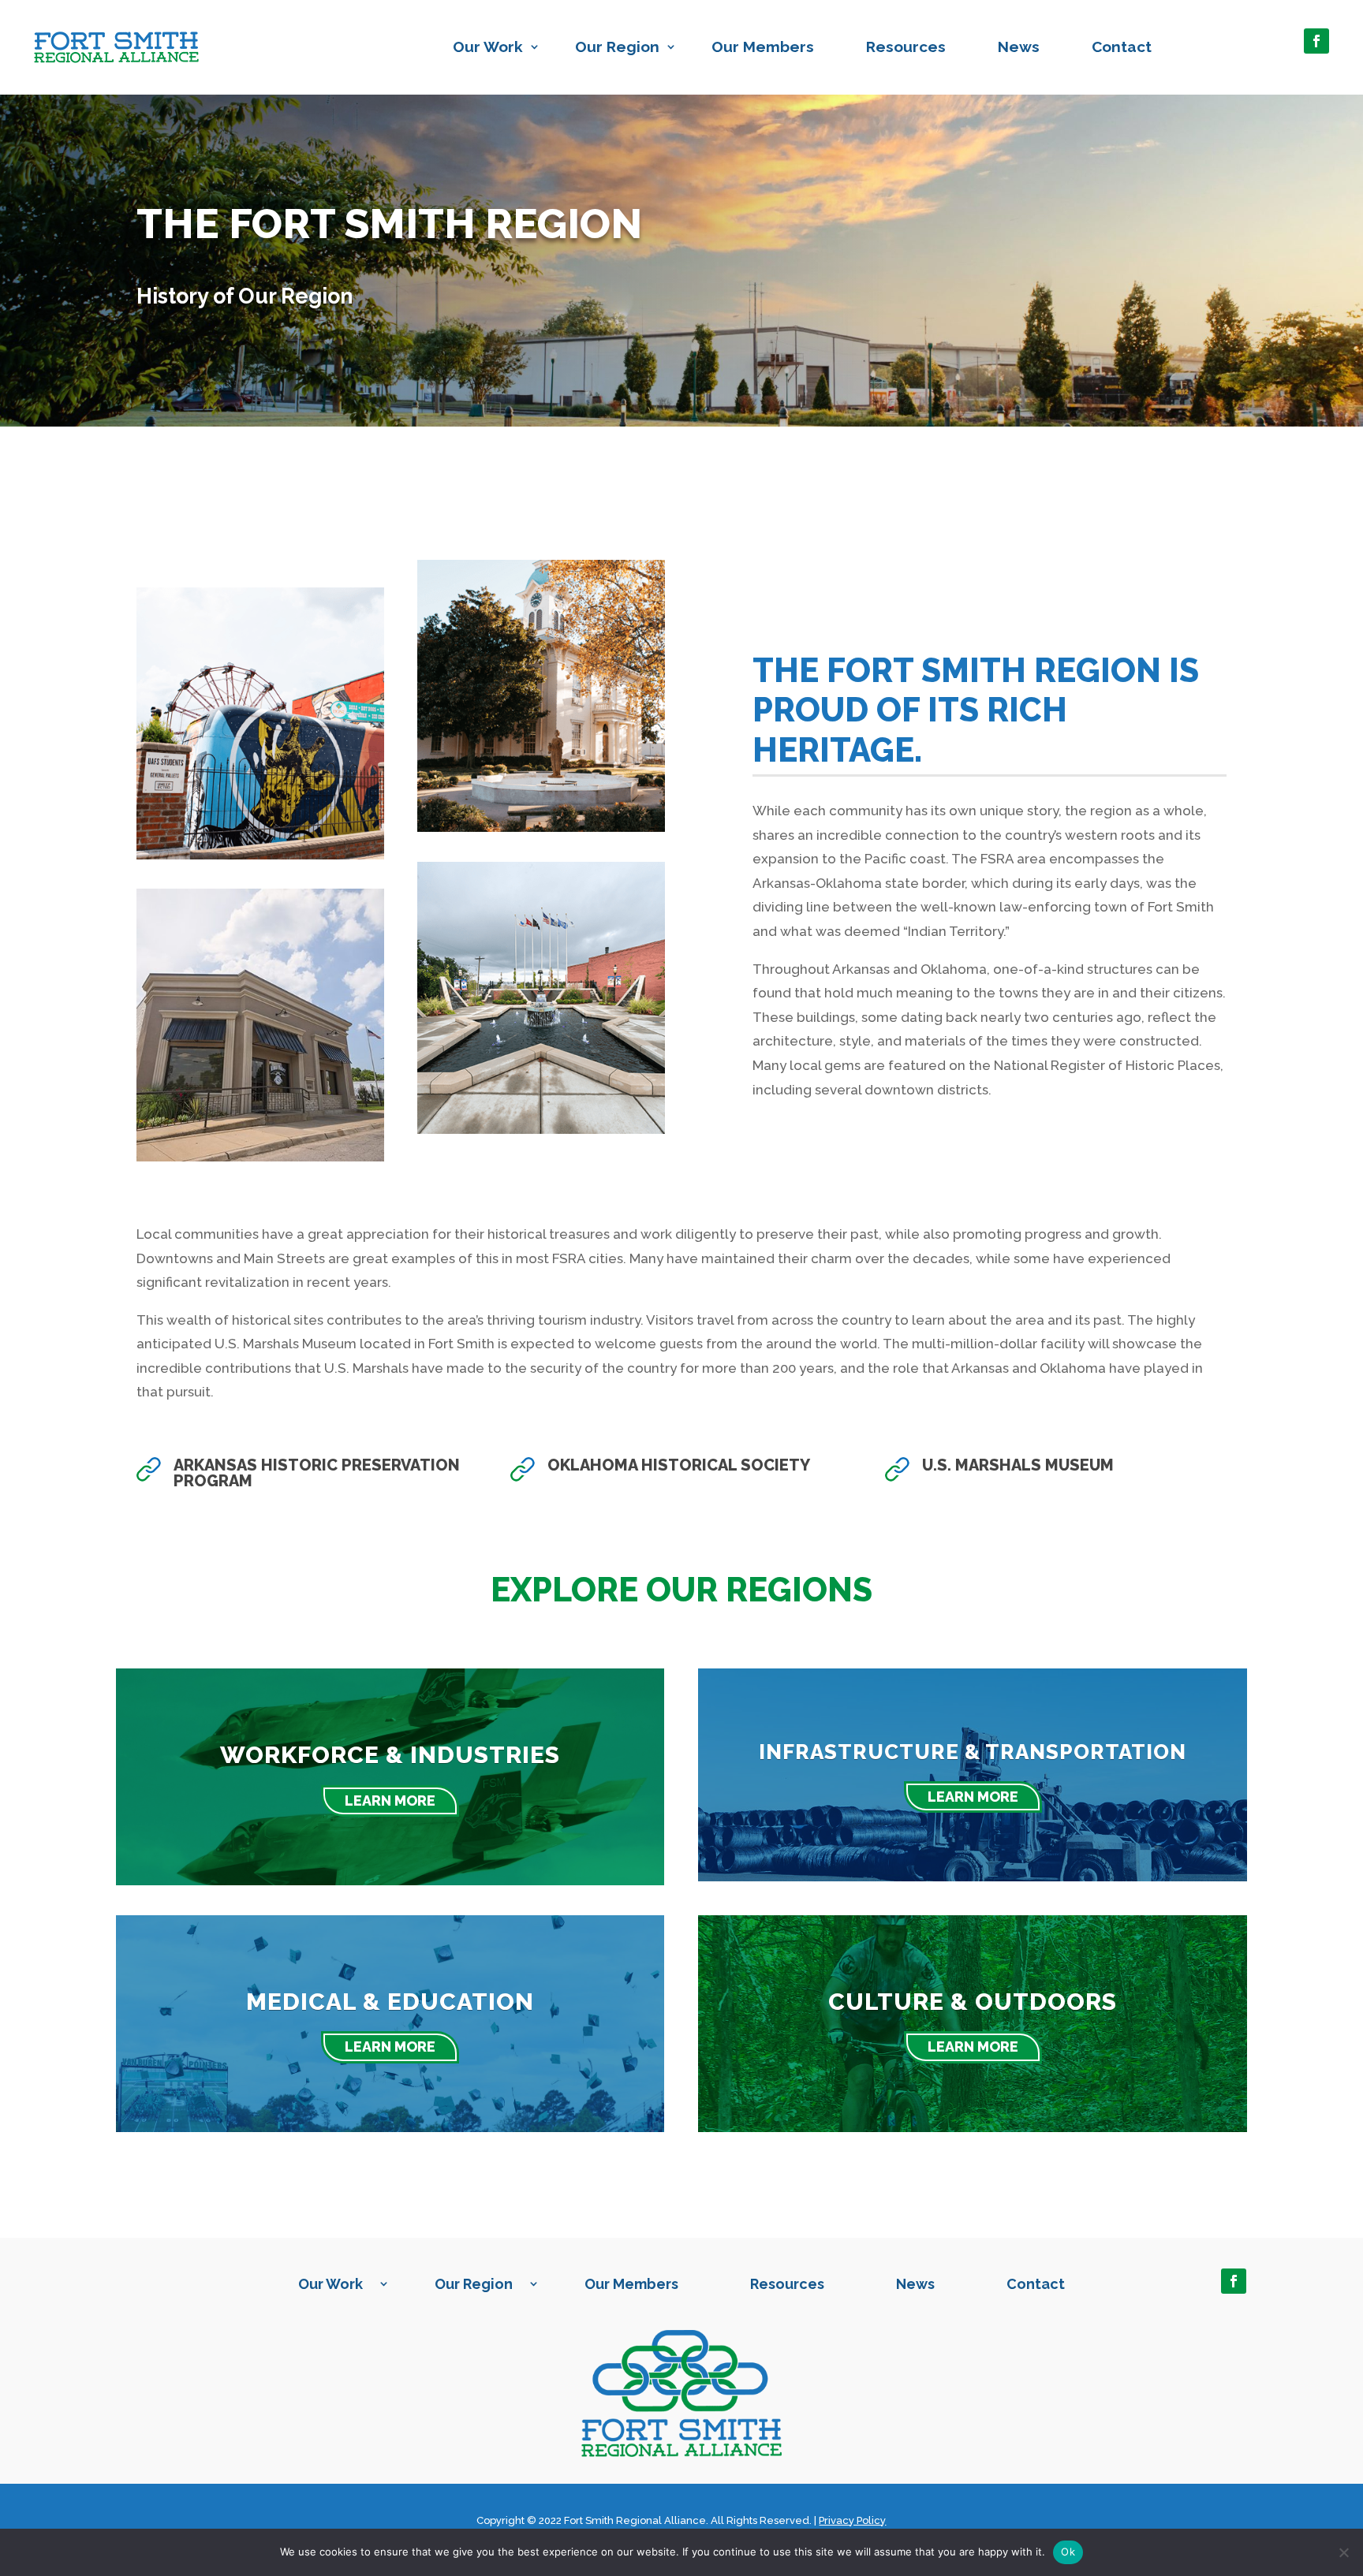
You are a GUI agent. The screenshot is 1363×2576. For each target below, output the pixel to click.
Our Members (763, 47)
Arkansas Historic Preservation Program (317, 1473)
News (1019, 47)
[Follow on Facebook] (1316, 41)
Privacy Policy (852, 2520)
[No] (1343, 2552)
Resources (906, 47)
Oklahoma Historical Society (679, 1465)
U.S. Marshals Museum (1018, 1465)
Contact (1122, 47)
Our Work (488, 47)
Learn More (390, 1801)
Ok (1068, 2552)
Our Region (617, 47)
